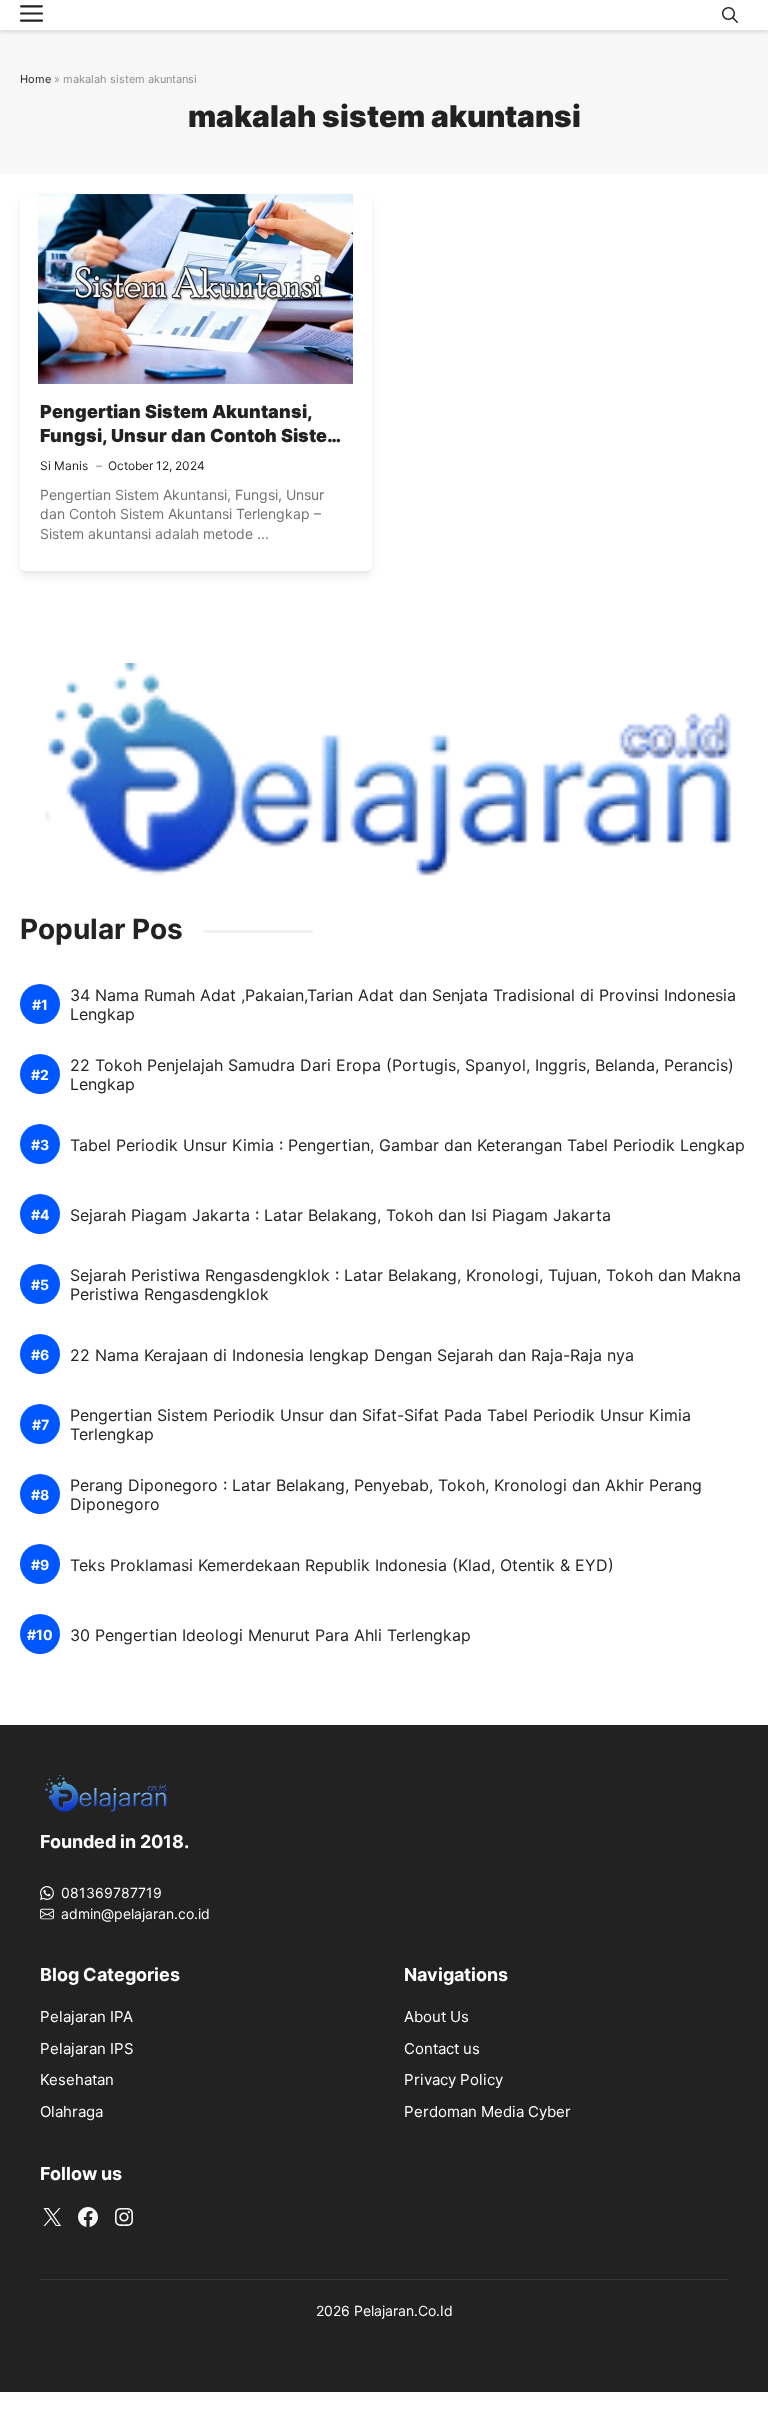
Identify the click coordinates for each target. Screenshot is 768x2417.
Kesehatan (77, 2079)
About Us (436, 2016)
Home (35, 79)
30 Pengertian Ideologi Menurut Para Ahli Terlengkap (270, 1635)
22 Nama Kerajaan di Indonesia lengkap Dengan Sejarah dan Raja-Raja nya (352, 1355)
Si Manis (64, 465)
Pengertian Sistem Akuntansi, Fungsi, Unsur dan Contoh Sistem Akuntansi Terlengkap (192, 436)
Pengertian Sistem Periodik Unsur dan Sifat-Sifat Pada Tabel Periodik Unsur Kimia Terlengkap (380, 1425)
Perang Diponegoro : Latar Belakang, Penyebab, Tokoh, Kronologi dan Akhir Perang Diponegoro (386, 1495)
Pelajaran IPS (87, 2048)
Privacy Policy (453, 2079)
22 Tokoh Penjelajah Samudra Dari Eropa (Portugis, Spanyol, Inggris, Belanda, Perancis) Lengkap (402, 1075)
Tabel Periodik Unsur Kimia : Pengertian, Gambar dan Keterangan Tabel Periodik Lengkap (407, 1145)
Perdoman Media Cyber (487, 2111)
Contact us (442, 2048)
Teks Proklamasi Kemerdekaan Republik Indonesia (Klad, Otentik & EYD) (342, 1565)
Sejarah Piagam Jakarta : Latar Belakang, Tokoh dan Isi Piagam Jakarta (340, 1215)
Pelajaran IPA (86, 2016)
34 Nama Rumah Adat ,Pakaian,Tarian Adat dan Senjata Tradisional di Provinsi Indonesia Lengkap (403, 1005)
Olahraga (71, 2111)
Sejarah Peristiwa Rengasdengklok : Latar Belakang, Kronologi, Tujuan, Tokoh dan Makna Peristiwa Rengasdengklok (405, 1285)
